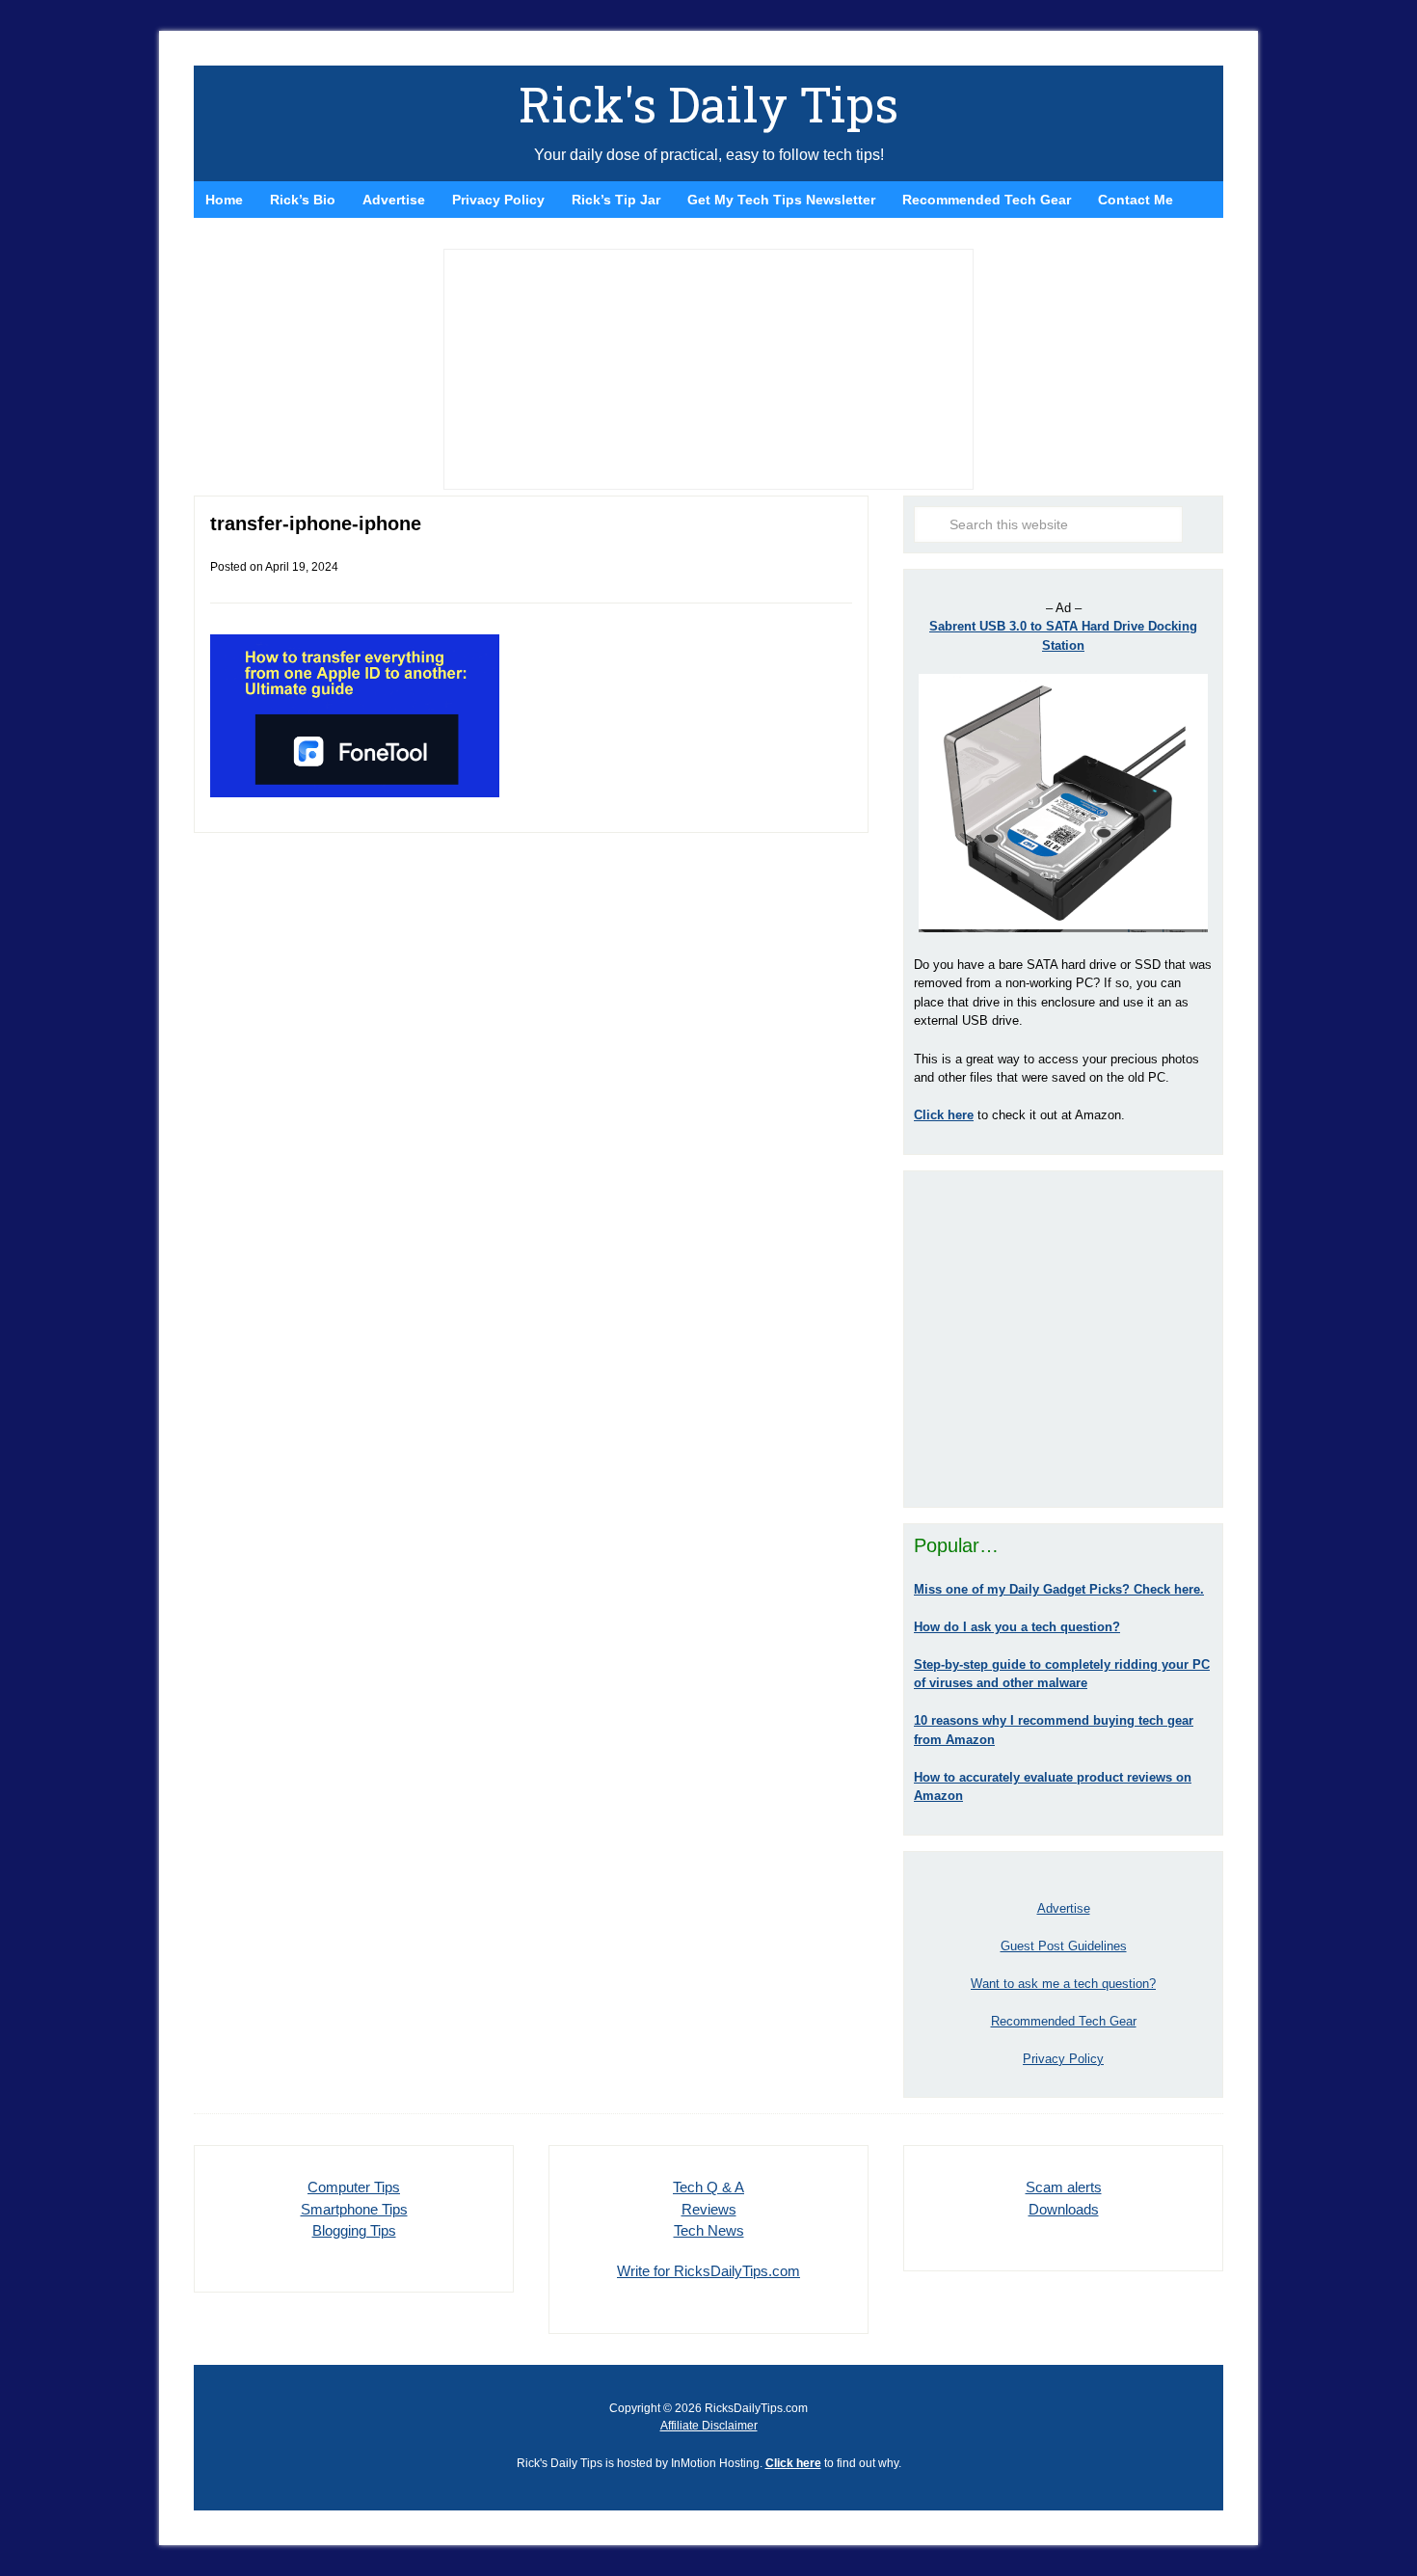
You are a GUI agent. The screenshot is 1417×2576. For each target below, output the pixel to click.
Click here (793, 2463)
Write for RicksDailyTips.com (708, 2271)
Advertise (1064, 1908)
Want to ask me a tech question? (1063, 1984)
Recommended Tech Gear (1064, 2021)
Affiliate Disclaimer (709, 2426)
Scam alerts (1064, 2187)
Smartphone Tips (354, 2209)
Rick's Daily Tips (708, 104)
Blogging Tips (354, 2230)
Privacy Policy (1063, 2059)
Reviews (709, 2209)
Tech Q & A (708, 2187)
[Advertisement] (1063, 1339)
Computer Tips (354, 2187)
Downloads (1064, 2209)
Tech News (709, 2230)
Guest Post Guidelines (1064, 1946)
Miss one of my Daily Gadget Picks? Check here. (1059, 1589)
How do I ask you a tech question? (1017, 1627)
